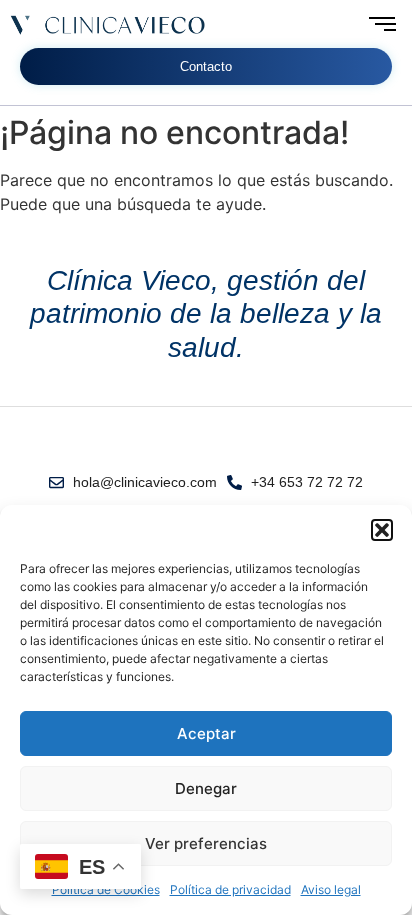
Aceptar (206, 733)
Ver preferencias (206, 843)
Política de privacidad (230, 889)
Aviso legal (331, 889)
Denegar (206, 788)
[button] (382, 530)
